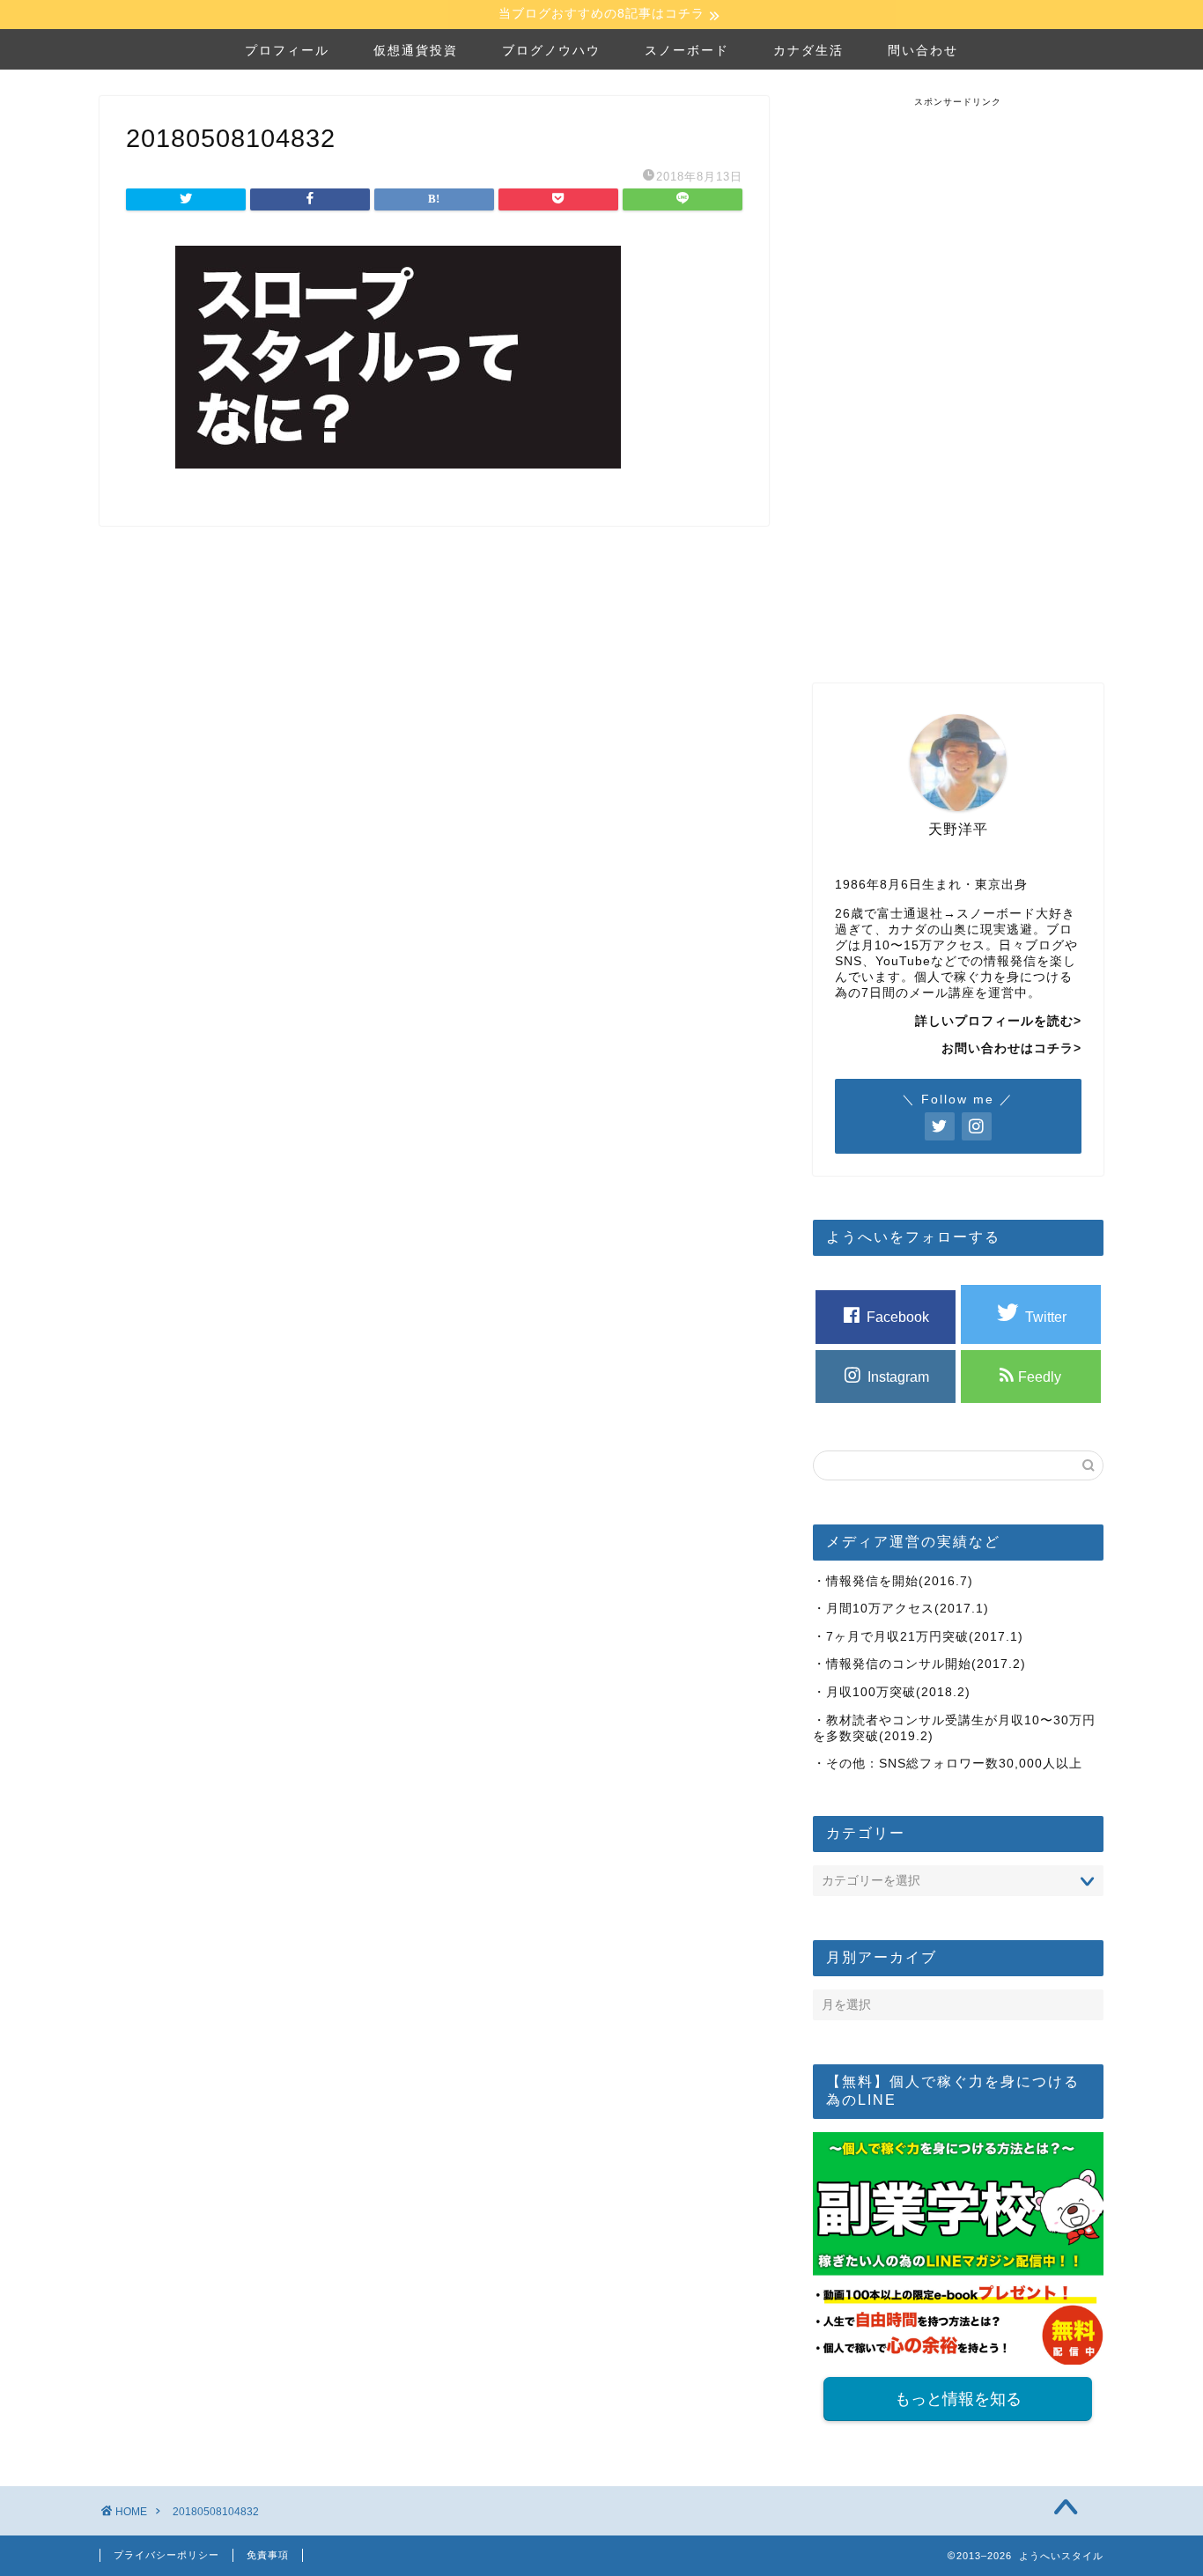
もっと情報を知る (958, 2399)
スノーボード (687, 50)
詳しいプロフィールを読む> (998, 1021)
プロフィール (287, 50)
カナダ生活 (808, 50)
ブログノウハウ (551, 50)
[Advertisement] (958, 373)
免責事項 (268, 2555)
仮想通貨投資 (416, 50)
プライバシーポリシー (166, 2555)
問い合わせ (923, 50)
